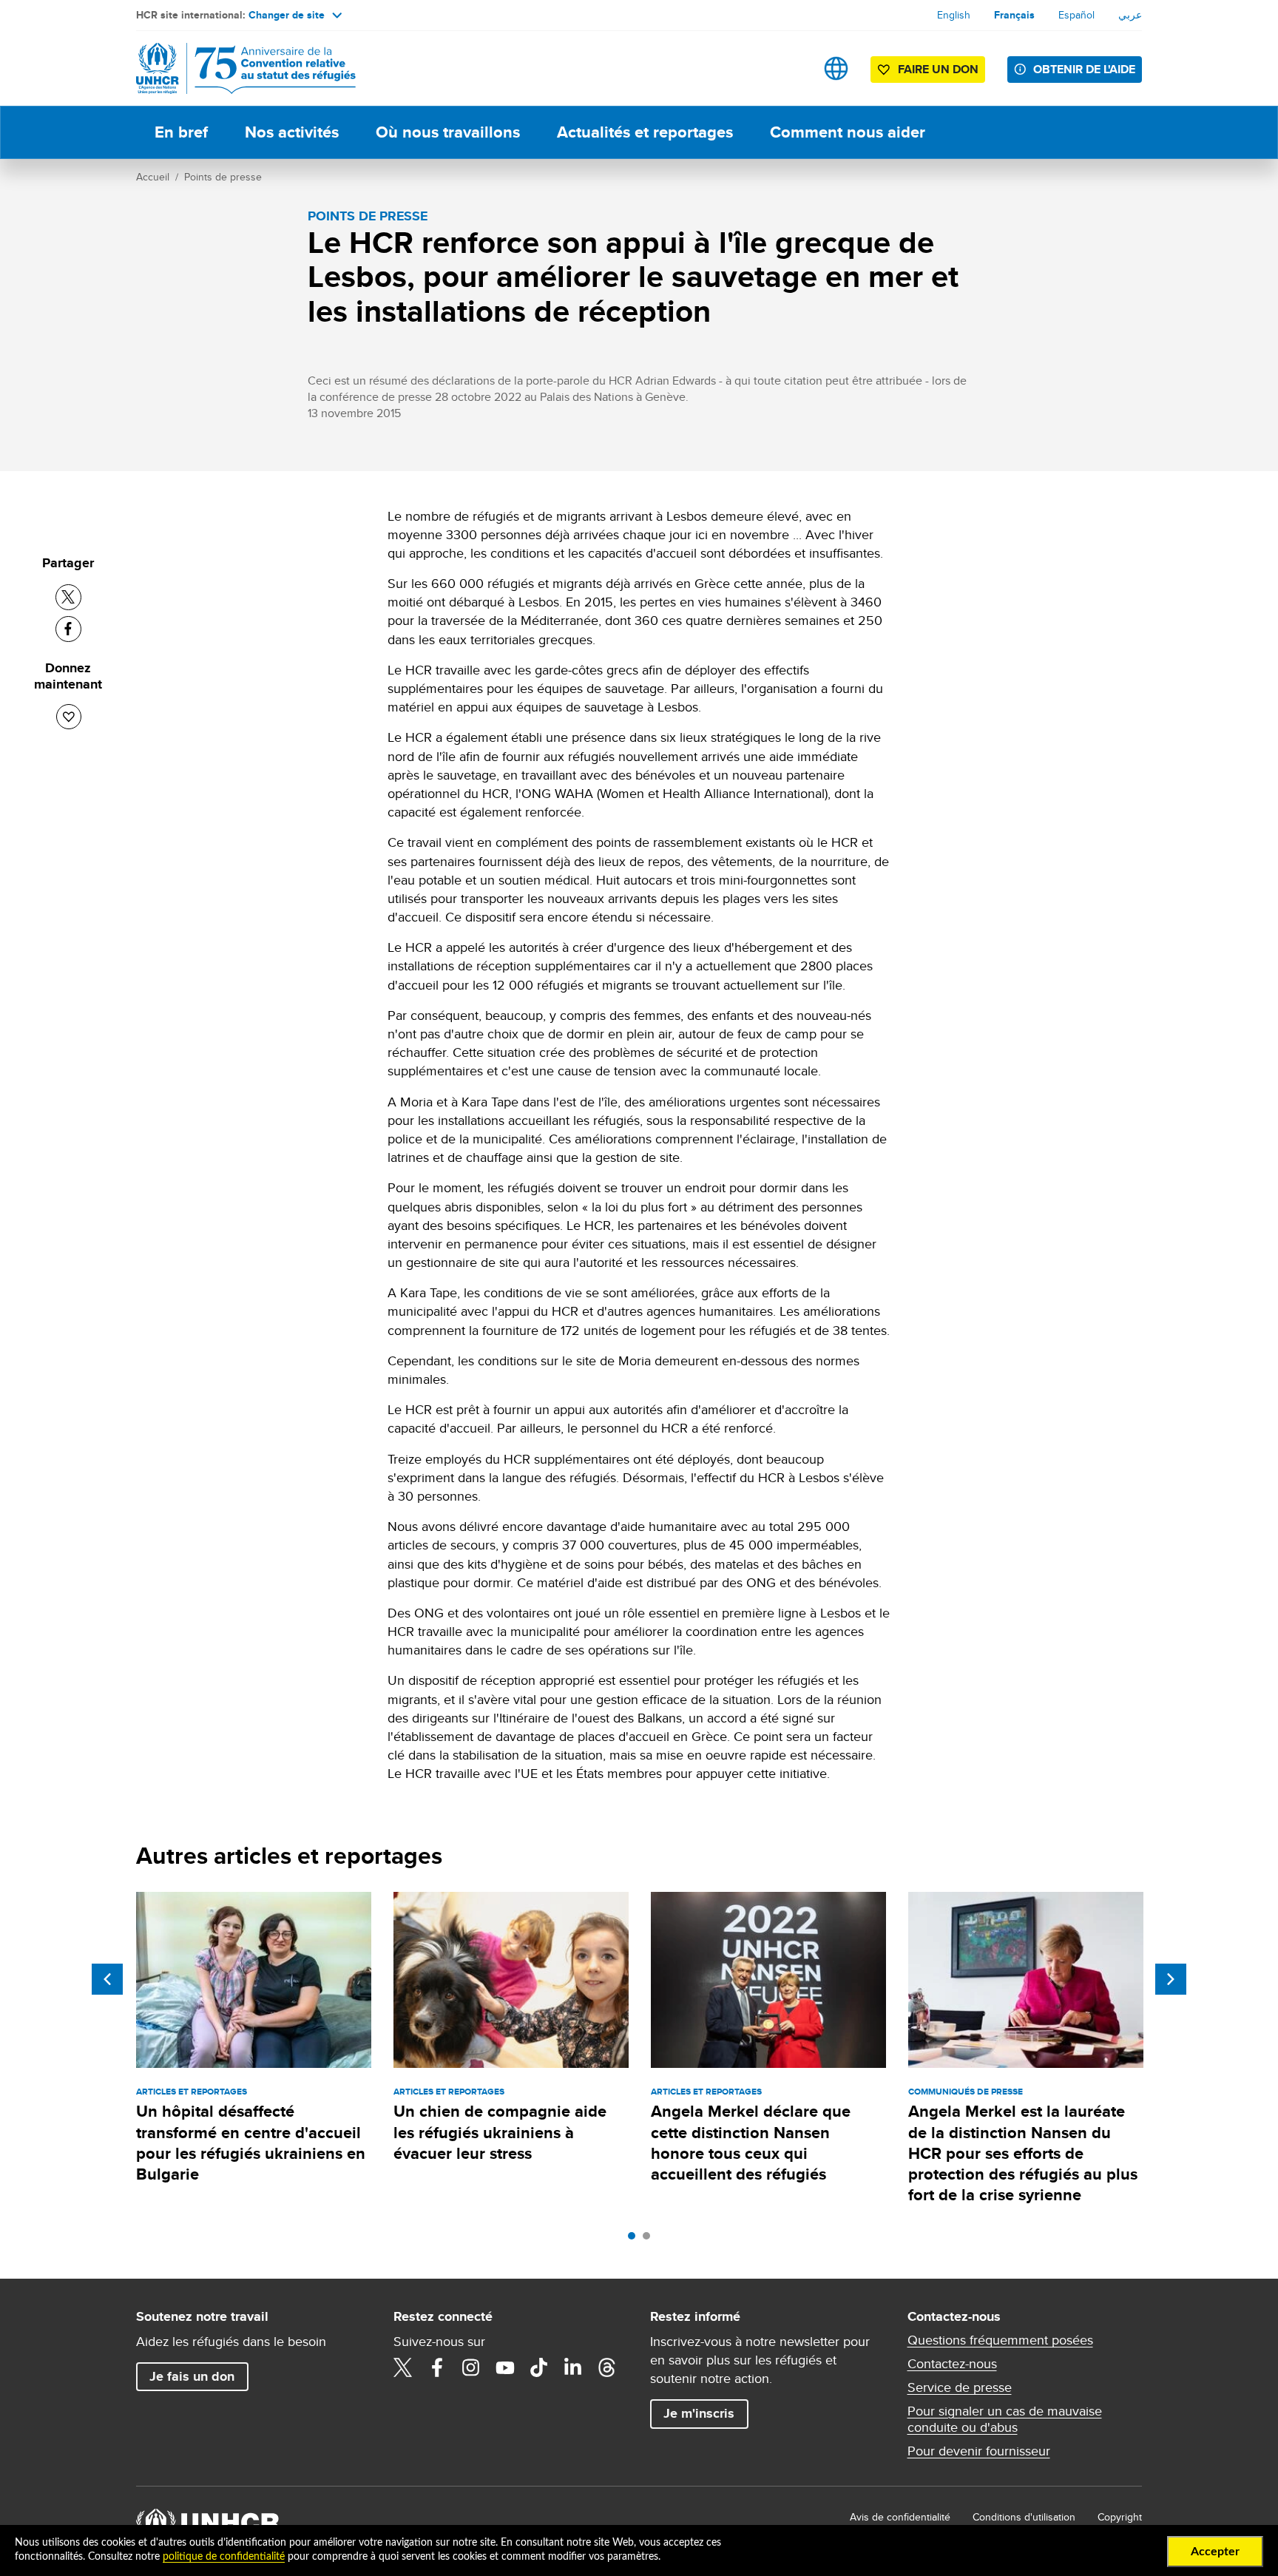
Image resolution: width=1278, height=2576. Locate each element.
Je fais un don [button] (192, 2376)
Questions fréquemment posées (1000, 2340)
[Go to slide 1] (635, 2239)
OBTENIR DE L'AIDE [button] (1084, 69)
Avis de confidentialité (900, 2517)
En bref (181, 132)
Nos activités (292, 132)
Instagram (471, 2367)
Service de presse (960, 2387)
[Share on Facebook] (68, 629)
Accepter (1215, 2552)
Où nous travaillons (448, 132)
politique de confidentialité (224, 2557)
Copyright (1120, 2517)
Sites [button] (836, 68)
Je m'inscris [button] (699, 2413)
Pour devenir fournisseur (979, 2451)
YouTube (505, 2367)
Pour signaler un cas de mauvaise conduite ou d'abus (1005, 2419)
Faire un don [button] (938, 69)
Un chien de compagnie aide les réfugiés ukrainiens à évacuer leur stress (500, 2132)
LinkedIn (573, 2367)
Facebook (437, 2367)
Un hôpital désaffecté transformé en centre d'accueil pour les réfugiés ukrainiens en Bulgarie (251, 2143)
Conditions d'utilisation (1024, 2517)
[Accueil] (240, 68)
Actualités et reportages (645, 132)
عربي (1130, 15)
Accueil (153, 177)
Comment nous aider (848, 132)
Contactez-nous (952, 2364)
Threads (607, 2367)
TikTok (539, 2367)
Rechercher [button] (790, 68)
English (954, 15)
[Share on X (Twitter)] (68, 597)
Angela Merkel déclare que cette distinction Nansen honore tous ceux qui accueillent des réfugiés (751, 2143)
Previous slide (107, 1979)
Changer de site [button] (287, 15)
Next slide (1171, 1979)
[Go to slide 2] (650, 2239)
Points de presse (223, 177)
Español (1076, 15)
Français (1014, 15)
